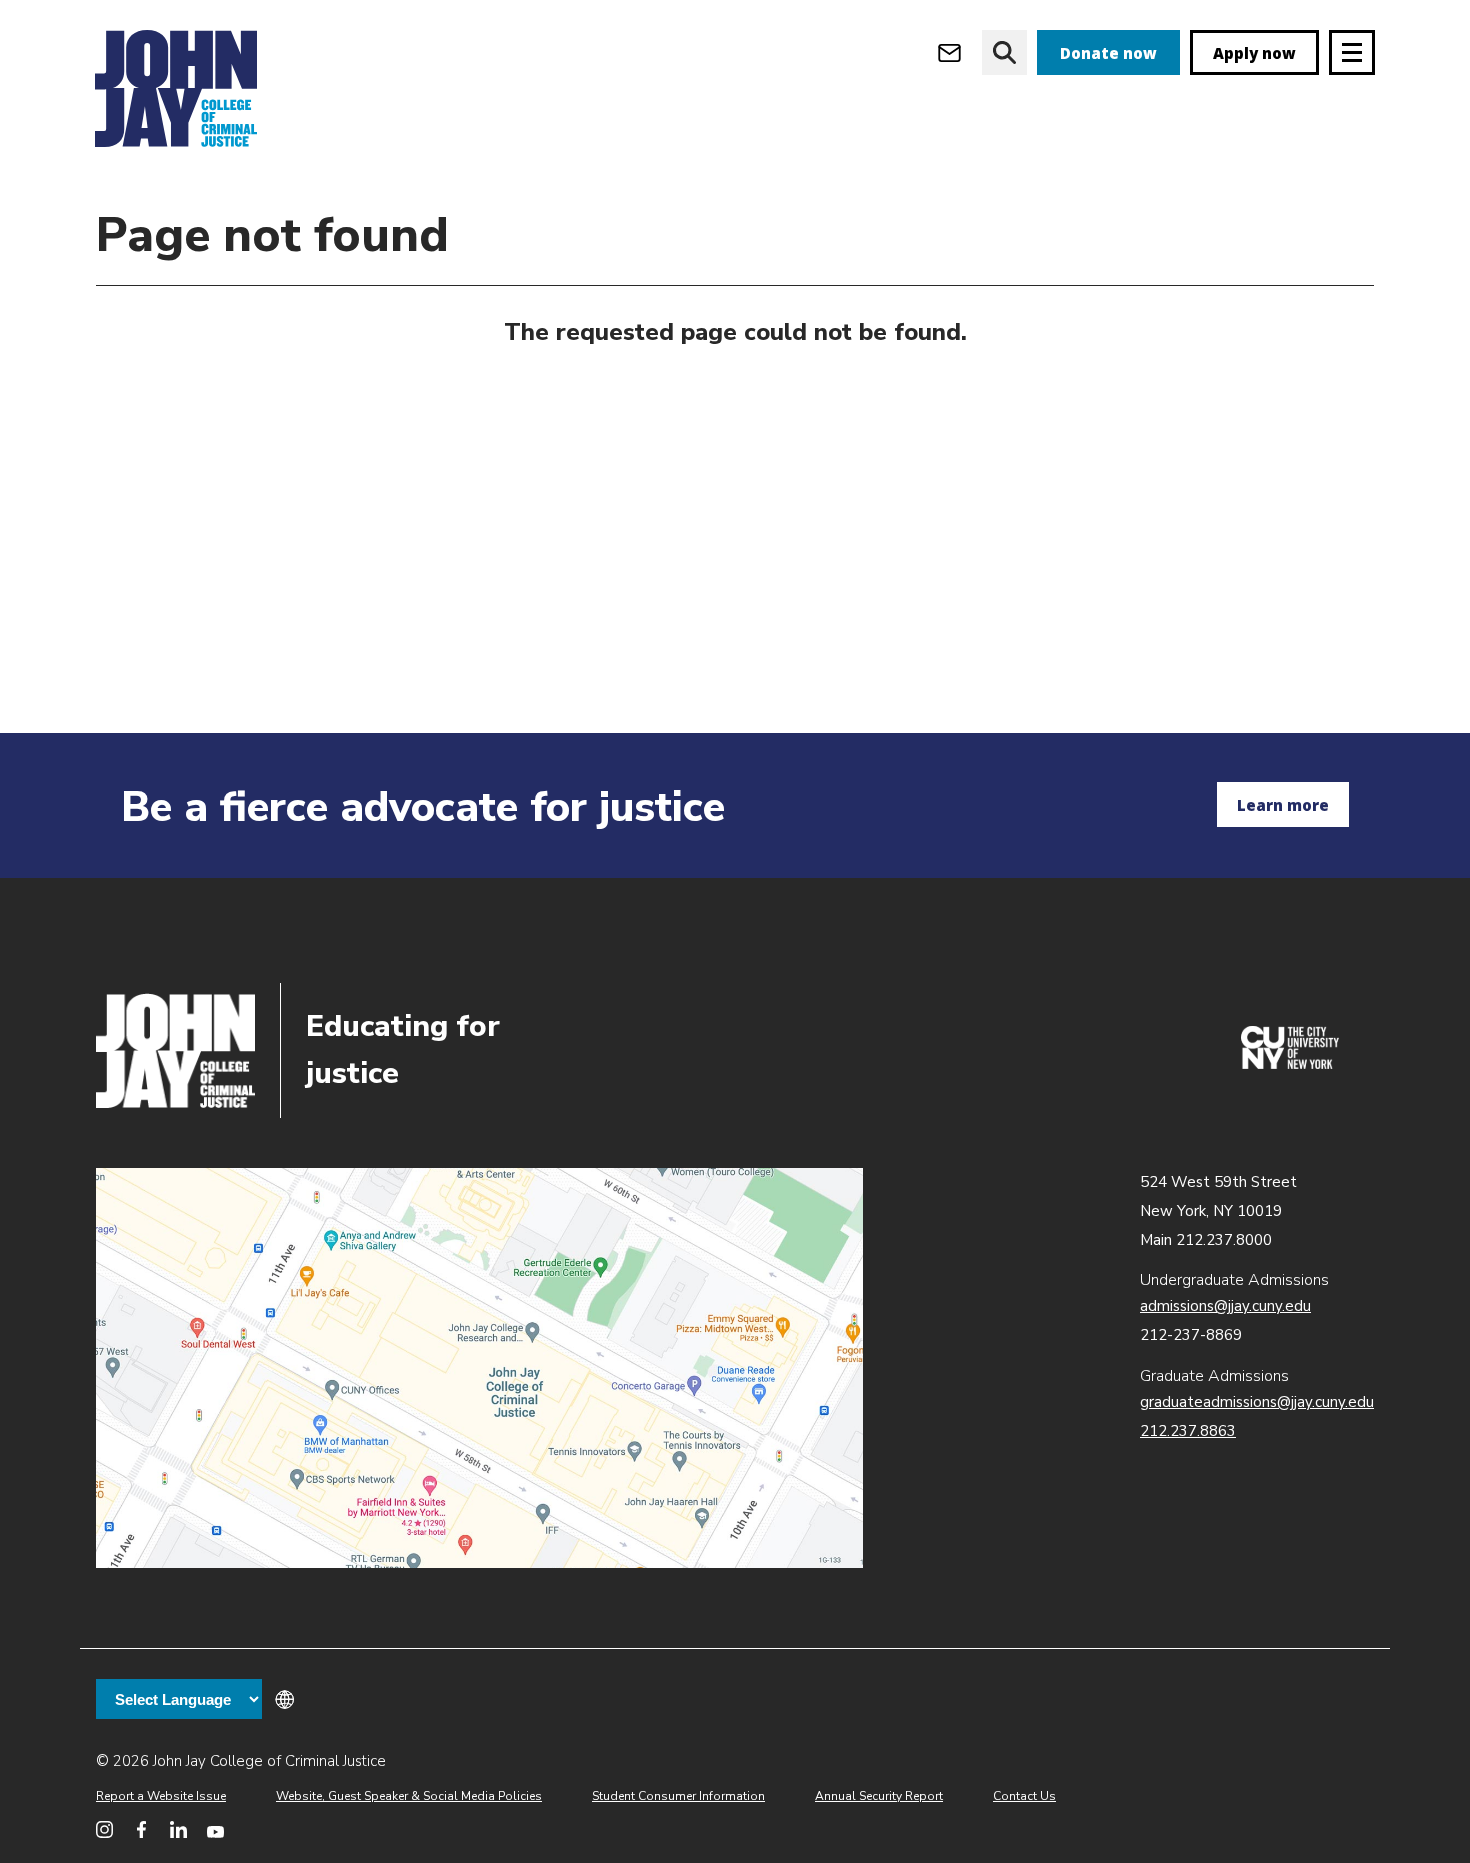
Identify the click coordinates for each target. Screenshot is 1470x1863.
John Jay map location (479, 1368)
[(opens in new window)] (1290, 1064)
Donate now (1108, 53)
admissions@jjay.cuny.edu (1225, 1306)
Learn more (1283, 805)
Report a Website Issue (161, 1796)
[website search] (1004, 52)
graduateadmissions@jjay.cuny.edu (1257, 1402)
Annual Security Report (879, 1796)
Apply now (1254, 53)
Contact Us (1024, 1796)
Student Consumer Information (678, 1796)
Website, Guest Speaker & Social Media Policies (409, 1796)
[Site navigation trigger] (1352, 52)
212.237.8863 (1188, 1431)
